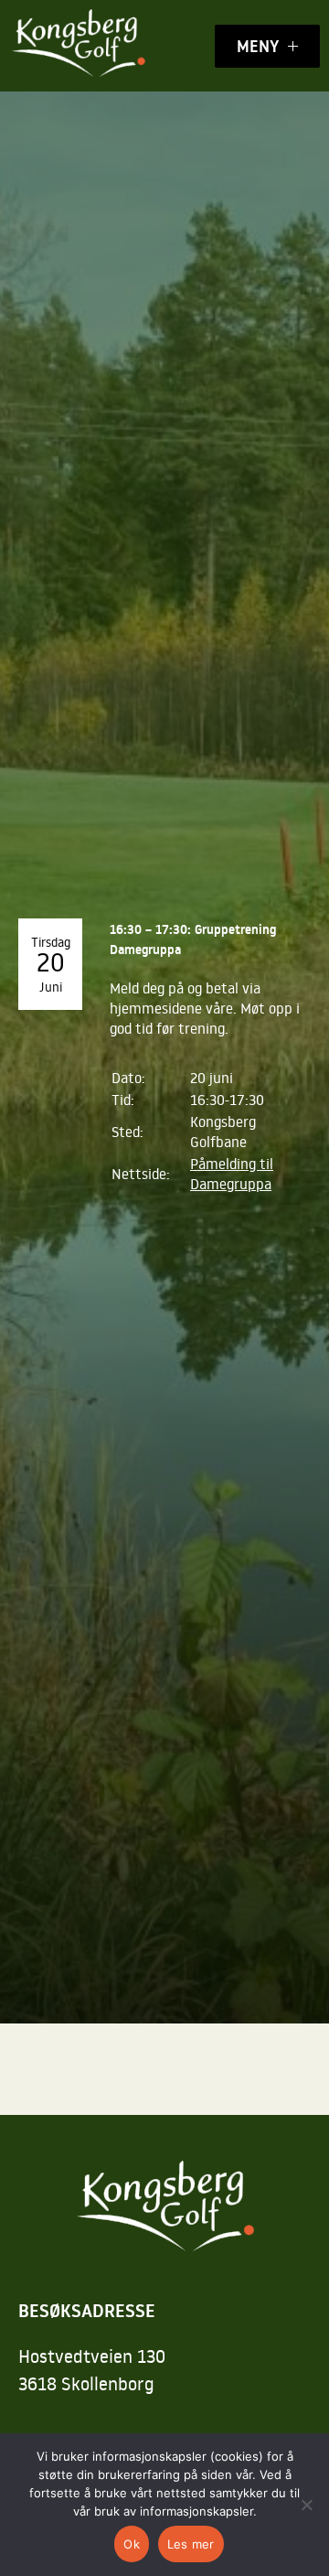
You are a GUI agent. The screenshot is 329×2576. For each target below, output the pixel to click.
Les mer (191, 2544)
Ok (132, 2544)
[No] (306, 2505)
